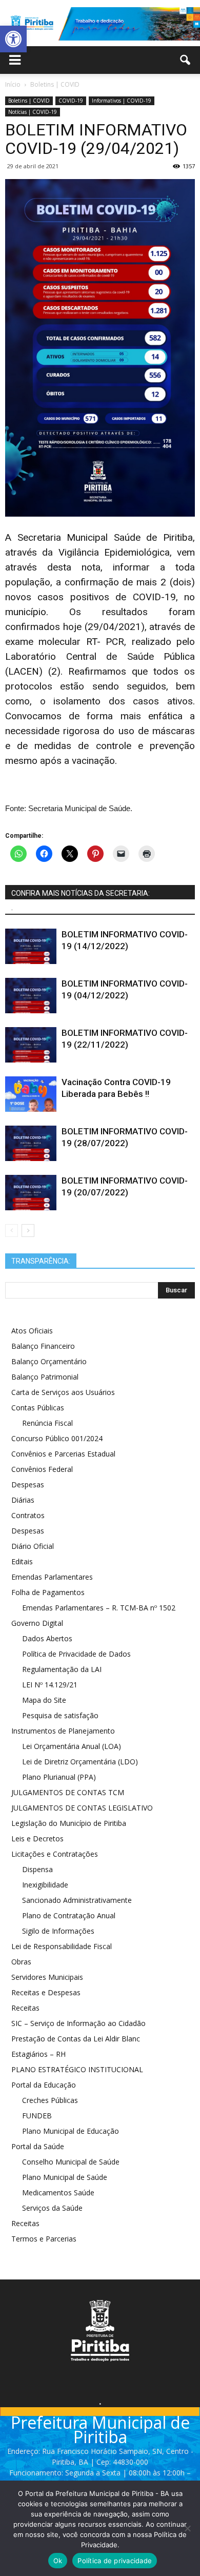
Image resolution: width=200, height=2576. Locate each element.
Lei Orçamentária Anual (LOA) (72, 1746)
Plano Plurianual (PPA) (59, 1777)
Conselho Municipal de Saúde (71, 2162)
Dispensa (37, 1869)
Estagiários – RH (38, 2054)
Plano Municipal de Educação (71, 2131)
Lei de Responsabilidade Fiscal (62, 1946)
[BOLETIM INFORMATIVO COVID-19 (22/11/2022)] (31, 1045)
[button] (13, 39)
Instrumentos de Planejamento (63, 1731)
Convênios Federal (42, 1469)
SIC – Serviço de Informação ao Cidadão (78, 2023)
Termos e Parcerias (44, 2239)
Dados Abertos (47, 1638)
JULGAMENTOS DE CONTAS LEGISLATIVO (82, 1808)
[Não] (187, 2528)
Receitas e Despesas (46, 1992)
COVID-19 (71, 101)
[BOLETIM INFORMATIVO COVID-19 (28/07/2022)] (31, 1143)
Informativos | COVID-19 (122, 101)
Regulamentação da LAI (62, 1669)
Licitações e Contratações (55, 1854)
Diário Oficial (33, 1546)
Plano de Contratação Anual (69, 1915)
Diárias (23, 1500)
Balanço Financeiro (43, 1346)
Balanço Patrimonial (45, 1377)
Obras (21, 1962)
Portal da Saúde (38, 2146)
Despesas (28, 1484)
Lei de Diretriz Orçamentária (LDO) (80, 1762)
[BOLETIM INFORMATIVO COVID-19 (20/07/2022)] (31, 1193)
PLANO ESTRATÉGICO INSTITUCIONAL (77, 2069)
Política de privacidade (115, 2561)
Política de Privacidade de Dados (76, 1654)
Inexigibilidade (45, 1885)
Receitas (25, 2008)
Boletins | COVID (29, 101)
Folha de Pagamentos (48, 1592)
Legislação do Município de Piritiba (69, 1823)
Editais (22, 1561)
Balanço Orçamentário (49, 1361)
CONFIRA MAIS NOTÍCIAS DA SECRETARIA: (81, 893)
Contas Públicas (38, 1408)
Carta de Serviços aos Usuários (63, 1392)
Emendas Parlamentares (52, 1577)
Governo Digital (37, 1623)
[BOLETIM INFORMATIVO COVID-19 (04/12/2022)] (31, 996)
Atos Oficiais (32, 1331)
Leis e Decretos (37, 1838)
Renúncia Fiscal (47, 1423)
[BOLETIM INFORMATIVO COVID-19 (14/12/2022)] (31, 946)
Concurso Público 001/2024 (57, 1438)
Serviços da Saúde (52, 2208)
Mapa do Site (44, 1700)
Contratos (28, 1515)
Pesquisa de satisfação (60, 1715)
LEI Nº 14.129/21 (50, 1685)
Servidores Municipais (47, 1977)
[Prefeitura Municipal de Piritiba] (100, 24)
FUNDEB (37, 2116)
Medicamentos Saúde (58, 2192)
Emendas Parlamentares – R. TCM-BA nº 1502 (99, 1608)
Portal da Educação (44, 2085)
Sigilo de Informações (58, 1931)
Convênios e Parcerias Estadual (63, 1454)
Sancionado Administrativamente (77, 1900)
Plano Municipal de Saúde (65, 2177)
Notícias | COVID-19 (33, 112)
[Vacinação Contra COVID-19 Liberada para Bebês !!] (31, 1094)
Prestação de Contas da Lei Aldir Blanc (76, 2039)
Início (13, 84)
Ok (58, 2561)
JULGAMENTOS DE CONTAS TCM (68, 1792)
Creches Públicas (50, 2100)
